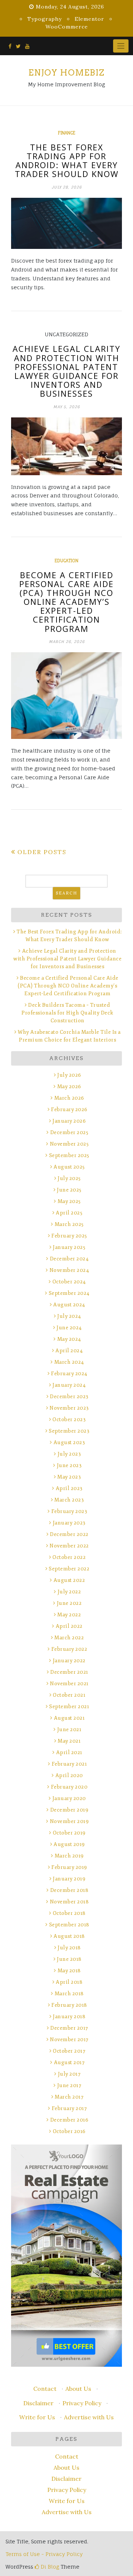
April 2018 (69, 1982)
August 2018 (69, 1936)
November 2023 (69, 1408)
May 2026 (69, 1087)
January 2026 (69, 1121)
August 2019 (69, 1844)
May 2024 (69, 1339)
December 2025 (69, 1132)
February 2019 (69, 1867)
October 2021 (69, 1695)
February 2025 (69, 1236)
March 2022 (69, 1638)
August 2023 (69, 1442)
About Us (78, 2389)
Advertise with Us (89, 2417)
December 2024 (69, 1259)
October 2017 (69, 2051)
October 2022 (69, 1557)
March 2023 (69, 1500)
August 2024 (69, 1305)
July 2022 (69, 1592)
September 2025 (69, 1155)
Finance (67, 133)
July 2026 (69, 1075)
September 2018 (69, 1925)
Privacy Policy (82, 2403)
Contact (45, 2389)
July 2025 (69, 1178)
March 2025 (69, 1224)
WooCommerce (67, 27)
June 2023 (69, 1465)
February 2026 (69, 1109)
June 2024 (69, 1328)
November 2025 (69, 1144)
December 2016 (69, 2120)
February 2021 (69, 1764)
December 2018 (69, 1890)
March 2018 (69, 1994)
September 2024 (69, 1293)
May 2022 (69, 1615)
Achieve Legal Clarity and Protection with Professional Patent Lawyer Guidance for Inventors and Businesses (66, 371)
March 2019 (69, 1856)
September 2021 (69, 1707)
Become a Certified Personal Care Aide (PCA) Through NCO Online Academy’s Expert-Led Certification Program (66, 602)
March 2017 (69, 2097)
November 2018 (69, 1902)
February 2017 (69, 2108)
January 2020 (69, 1798)
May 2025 (69, 1201)
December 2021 (69, 1672)
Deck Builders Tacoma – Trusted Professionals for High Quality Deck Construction (67, 1013)
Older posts (42, 852)
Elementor (89, 19)
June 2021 (69, 1729)
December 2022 (69, 1534)
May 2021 (69, 1741)
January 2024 (69, 1385)
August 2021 (69, 1718)
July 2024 (69, 1316)
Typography (45, 19)
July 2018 (69, 1948)
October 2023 (69, 1419)
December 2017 (69, 2028)
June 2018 (69, 1959)
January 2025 (69, 1247)
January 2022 (69, 1661)
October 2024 (69, 1282)
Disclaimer (38, 2403)
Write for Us (37, 2417)
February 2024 (69, 1374)
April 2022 (69, 1626)
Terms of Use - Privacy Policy (44, 2554)
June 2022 (69, 1603)
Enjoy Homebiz (66, 73)
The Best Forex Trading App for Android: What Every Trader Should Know (67, 161)
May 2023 (69, 1477)
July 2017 (69, 2074)
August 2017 (69, 2062)
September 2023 (69, 1431)
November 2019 (69, 1821)
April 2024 (69, 1351)
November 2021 (69, 1684)
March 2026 (69, 1098)
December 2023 (69, 1397)
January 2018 (69, 2017)
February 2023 (69, 1511)
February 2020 (69, 1787)
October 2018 (69, 1913)
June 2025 (69, 1190)
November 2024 (69, 1270)
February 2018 (69, 2005)
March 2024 (69, 1362)
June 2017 (69, 2085)
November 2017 (69, 2040)
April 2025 (69, 1213)
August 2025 (69, 1167)
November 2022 (69, 1546)
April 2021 (69, 1752)
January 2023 (69, 1523)
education (66, 561)
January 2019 (69, 1879)
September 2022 (69, 1569)
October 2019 (69, 1833)
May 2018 (69, 1971)
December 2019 (69, 1810)
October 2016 (69, 2131)
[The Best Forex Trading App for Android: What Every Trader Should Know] (66, 224)
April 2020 (69, 1775)
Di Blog (49, 2567)
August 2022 (69, 1580)
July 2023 (69, 1454)
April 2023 (69, 1488)
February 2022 (69, 1649)
